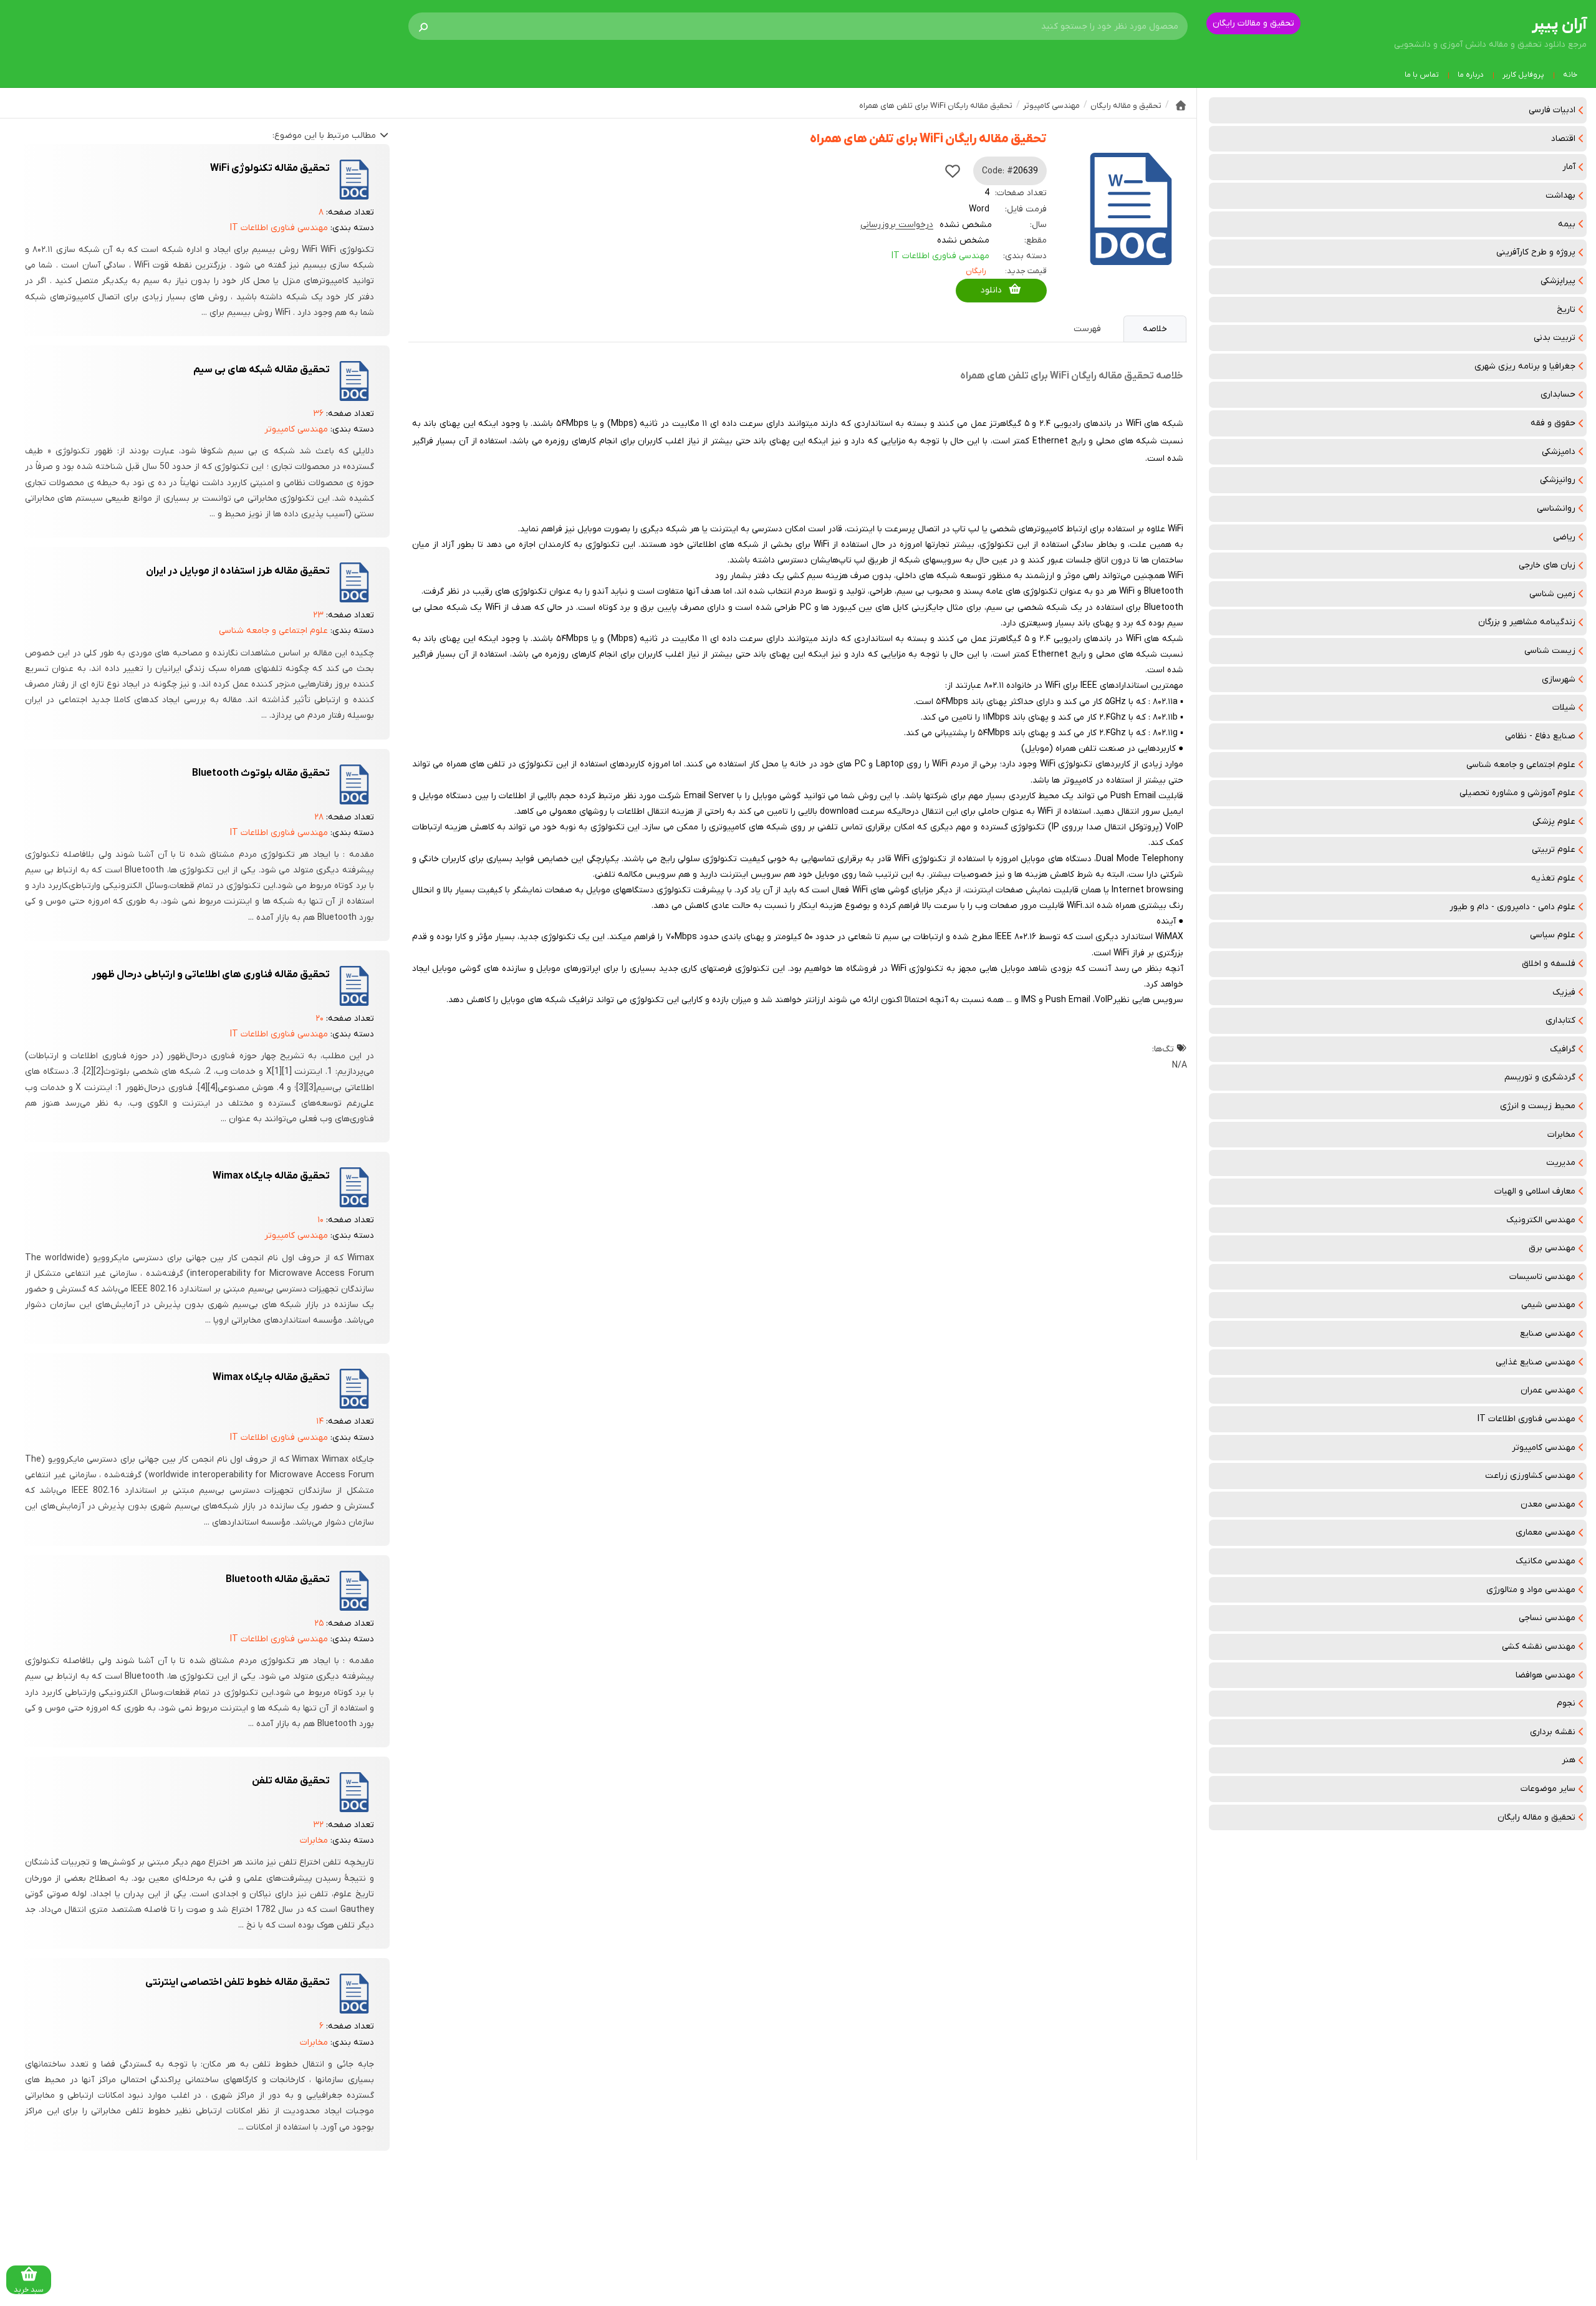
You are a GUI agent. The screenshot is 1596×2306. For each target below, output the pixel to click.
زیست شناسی (1550, 651)
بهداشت (1560, 195)
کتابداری (1560, 1020)
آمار (1569, 167)
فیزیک (1564, 992)
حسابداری (1558, 394)
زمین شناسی (1552, 594)
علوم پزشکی (1554, 822)
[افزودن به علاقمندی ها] (953, 171)
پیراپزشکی (1558, 281)
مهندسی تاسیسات (1542, 1277)
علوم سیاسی (1553, 935)
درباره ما (1471, 75)
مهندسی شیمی (1548, 1305)
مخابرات (1561, 1135)
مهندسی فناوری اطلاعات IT (1526, 1419)
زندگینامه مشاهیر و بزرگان (1527, 622)
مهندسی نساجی (1547, 1618)
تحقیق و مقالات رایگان (1253, 23)
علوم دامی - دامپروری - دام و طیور (1512, 907)
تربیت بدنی (1555, 338)
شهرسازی (1559, 679)
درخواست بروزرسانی (897, 225)
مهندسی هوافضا (1546, 1675)
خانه (1570, 75)
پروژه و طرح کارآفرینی (1536, 252)
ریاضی (1564, 537)
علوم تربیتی (1554, 850)
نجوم (1566, 1703)
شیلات (1564, 707)
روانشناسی (1556, 509)
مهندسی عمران (1548, 1390)
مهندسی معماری (1546, 1532)
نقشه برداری (1553, 1732)
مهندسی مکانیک (1546, 1561)
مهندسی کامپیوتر (1544, 1448)
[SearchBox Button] (423, 26)
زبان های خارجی (1547, 565)
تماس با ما (1422, 75)
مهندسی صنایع (1548, 1334)
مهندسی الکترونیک (1541, 1220)
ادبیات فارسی (1552, 110)
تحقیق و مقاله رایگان (1536, 1817)
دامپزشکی (1559, 452)
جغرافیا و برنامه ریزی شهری (1525, 366)
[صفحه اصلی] (1181, 105)
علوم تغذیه (1553, 878)
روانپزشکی (1558, 480)
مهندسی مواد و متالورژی (1531, 1590)
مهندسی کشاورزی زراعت (1530, 1476)
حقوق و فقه (1553, 423)
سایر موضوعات (1548, 1789)
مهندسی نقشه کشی (1539, 1647)
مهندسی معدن (1548, 1504)
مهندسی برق (1552, 1248)
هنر (1569, 1760)
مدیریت (1561, 1163)
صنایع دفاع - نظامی (1540, 736)
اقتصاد (1563, 139)
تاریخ (1566, 310)
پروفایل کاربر (1523, 75)
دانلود (991, 290)
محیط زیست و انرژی (1538, 1106)
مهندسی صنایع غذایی (1536, 1362)
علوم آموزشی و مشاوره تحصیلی (1517, 793)
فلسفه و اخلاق (1549, 964)
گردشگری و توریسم (1540, 1077)
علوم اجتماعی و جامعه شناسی (1521, 765)
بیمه (1567, 224)
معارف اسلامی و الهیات (1535, 1191)
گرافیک (1563, 1049)
